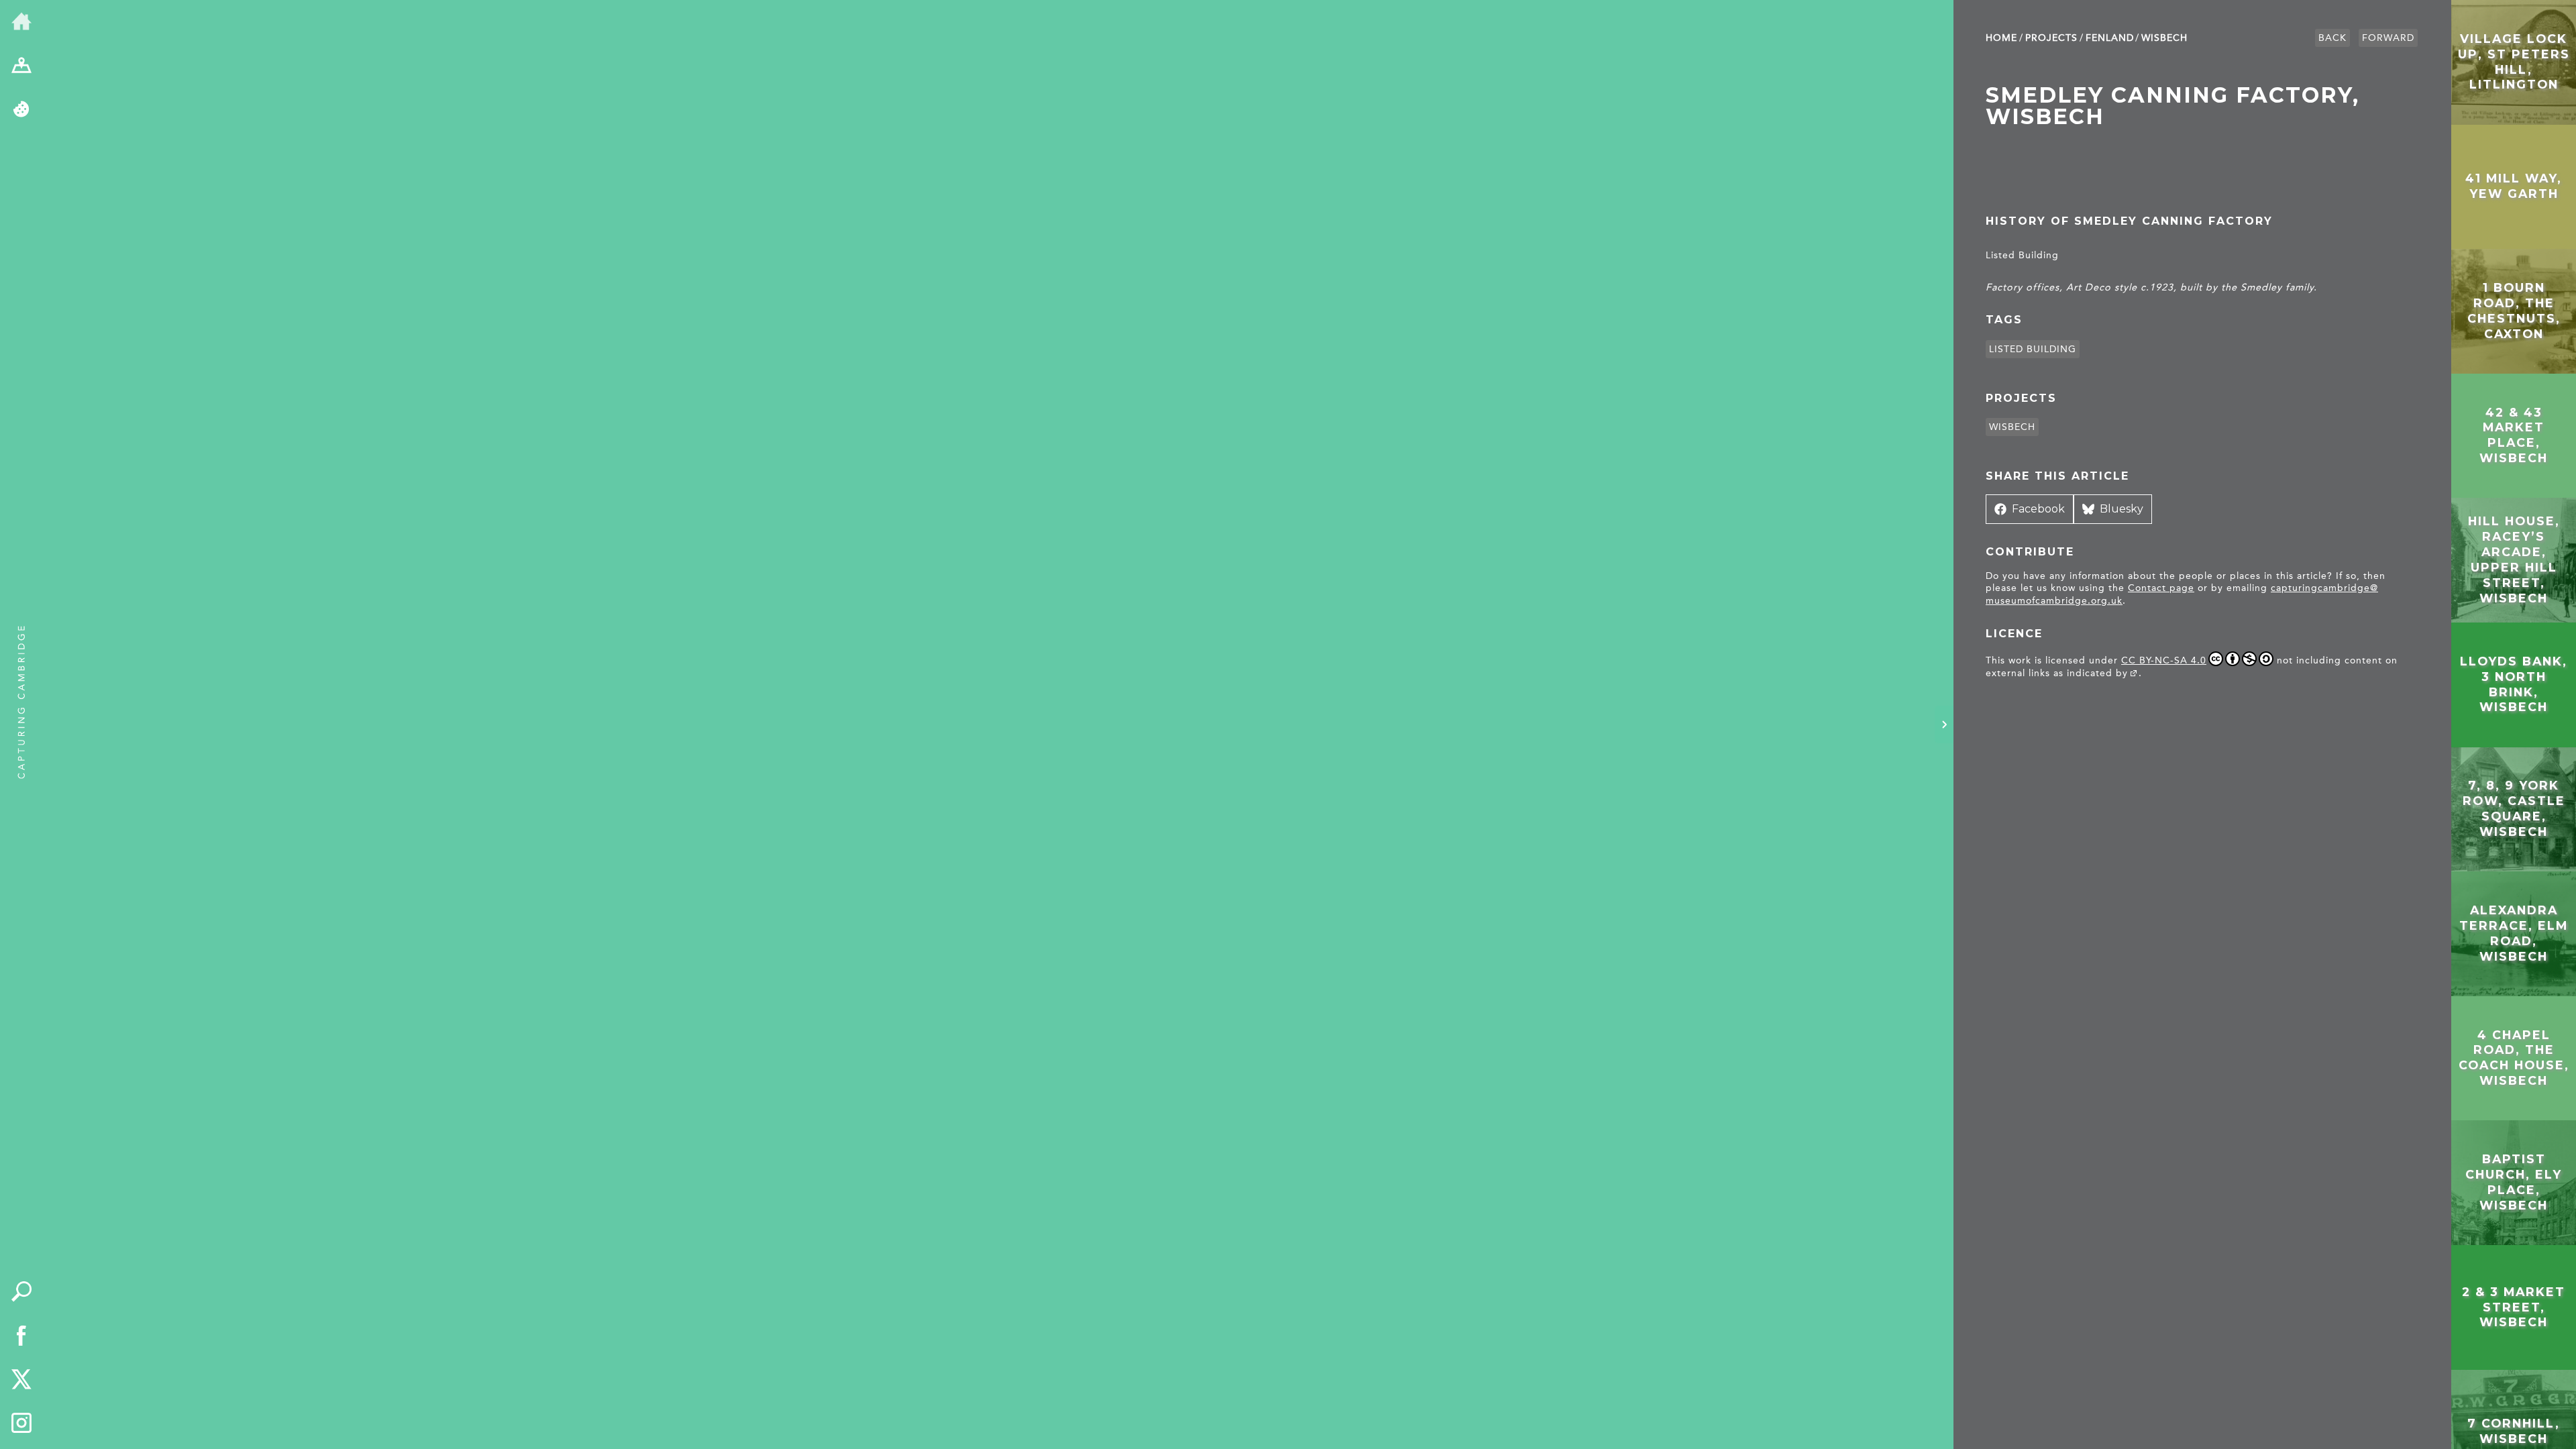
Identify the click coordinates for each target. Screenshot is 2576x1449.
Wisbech (2164, 38)
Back (2332, 38)
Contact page (2161, 588)
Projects (2051, 38)
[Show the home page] (21, 22)
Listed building (2033, 349)
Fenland (2110, 38)
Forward (2388, 38)
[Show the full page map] (21, 66)
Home (2001, 38)
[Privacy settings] (21, 110)
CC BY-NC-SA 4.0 (2164, 660)
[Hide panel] (1944, 724)
